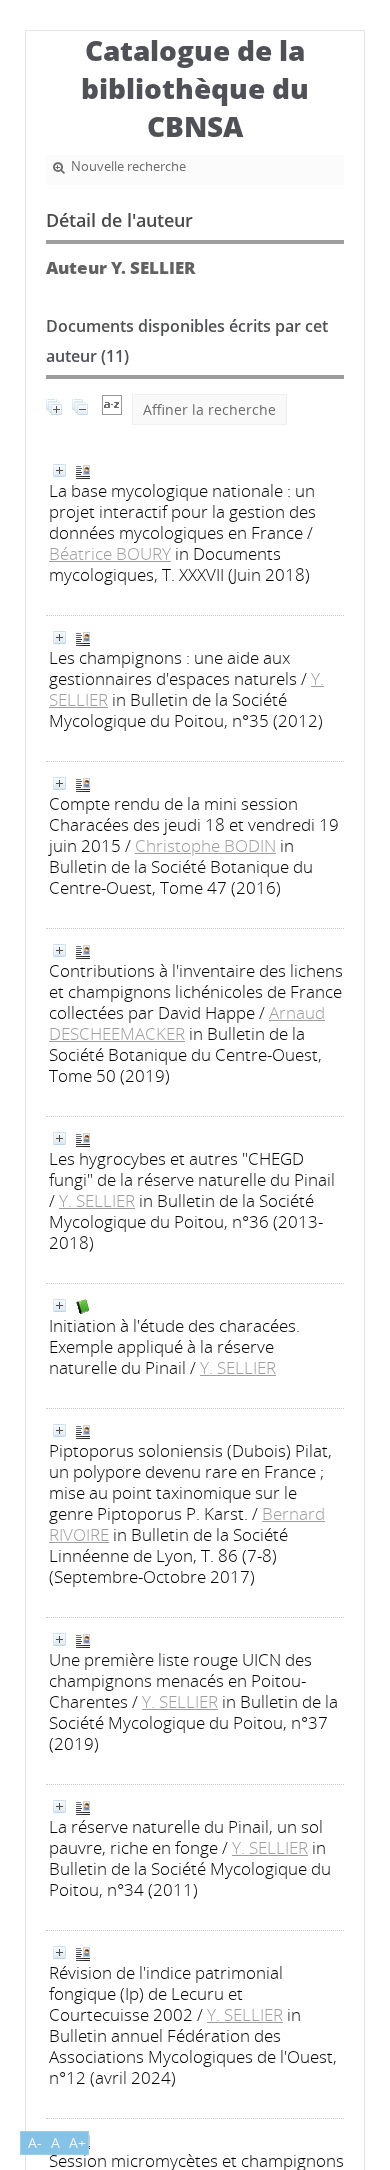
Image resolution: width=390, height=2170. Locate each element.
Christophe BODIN (205, 845)
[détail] (59, 470)
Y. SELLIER (97, 1200)
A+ (77, 2142)
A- (35, 2142)
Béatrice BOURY (110, 553)
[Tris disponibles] (112, 409)
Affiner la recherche (209, 409)
